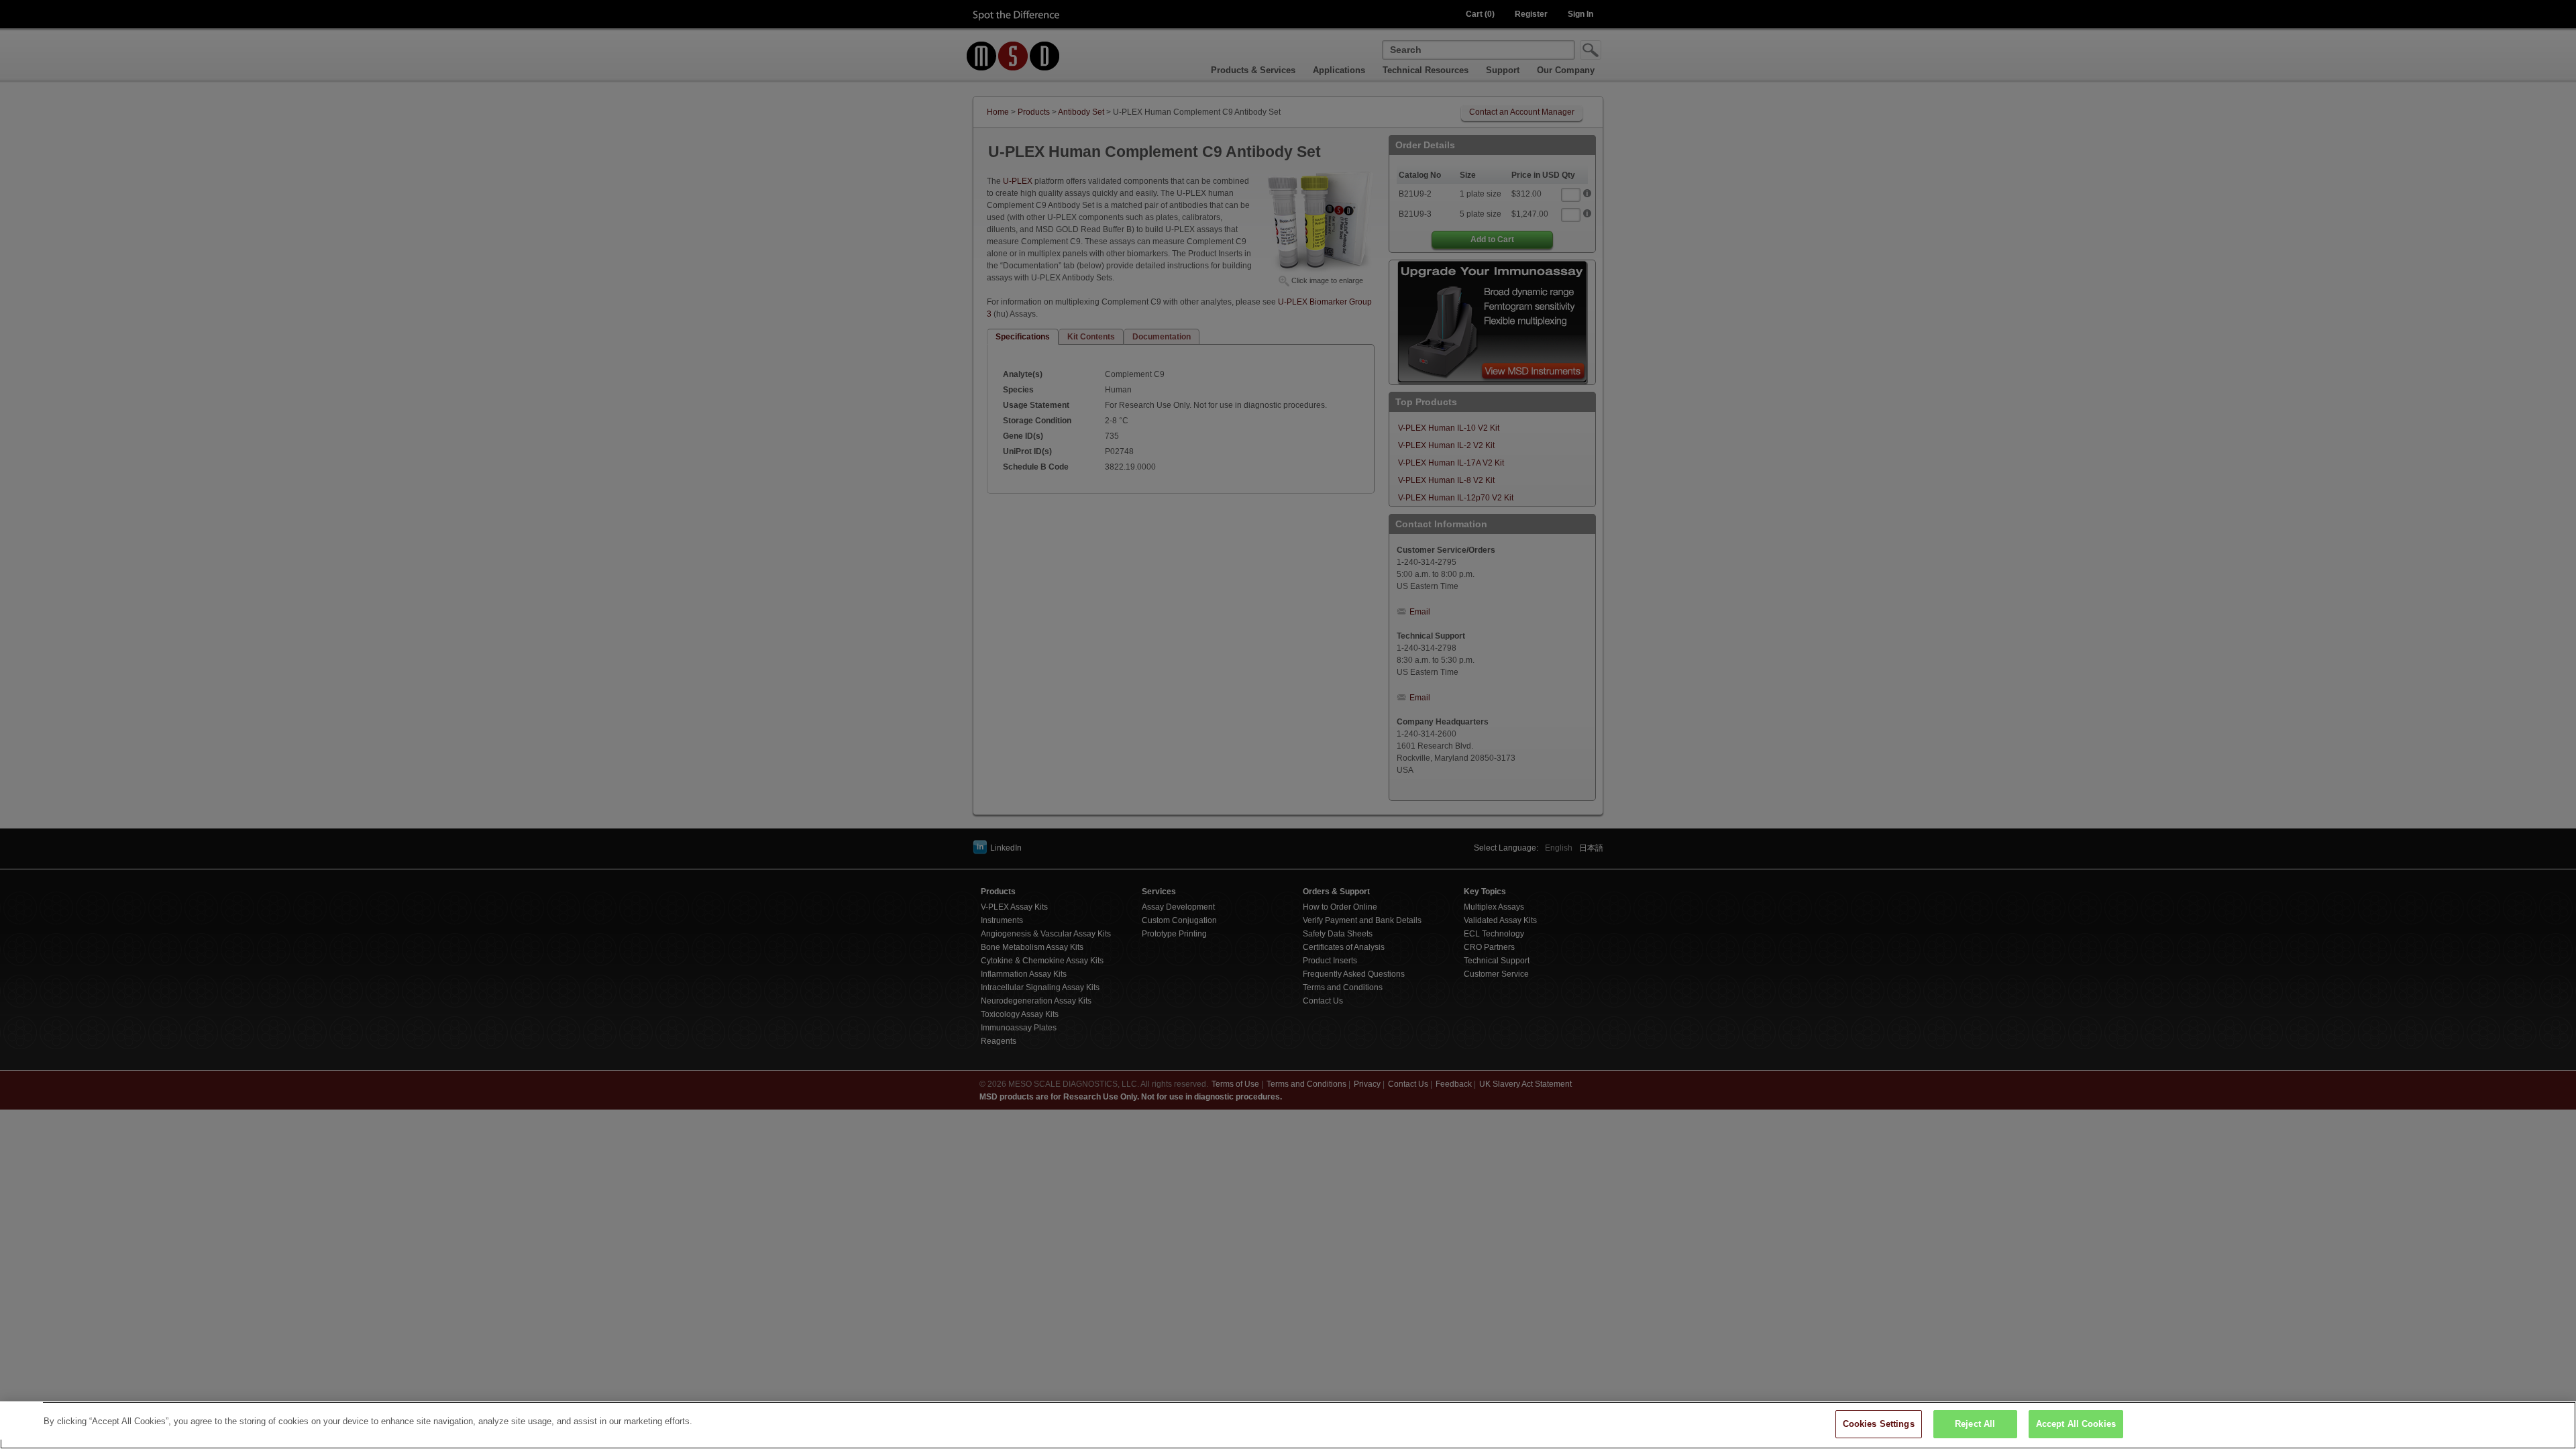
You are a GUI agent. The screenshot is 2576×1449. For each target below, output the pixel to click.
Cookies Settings (1879, 1424)
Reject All (1975, 1424)
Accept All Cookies (2076, 1424)
